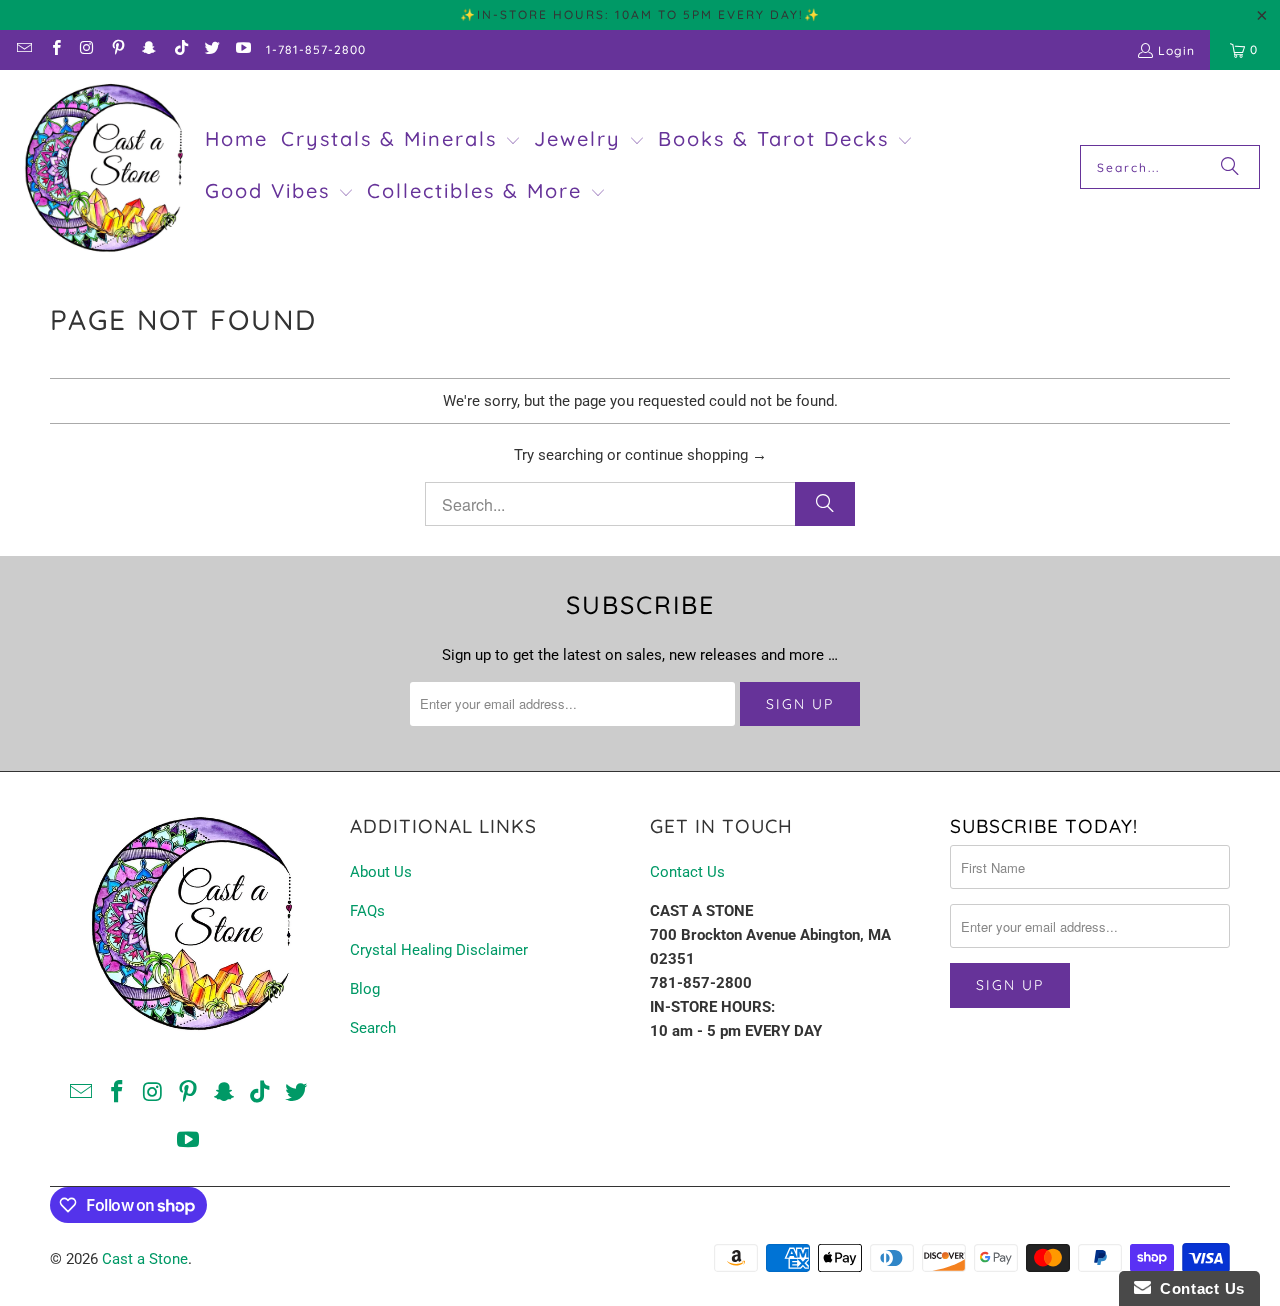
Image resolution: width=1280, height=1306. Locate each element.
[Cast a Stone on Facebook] (54, 49)
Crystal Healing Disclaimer (439, 950)
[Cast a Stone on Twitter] (211, 49)
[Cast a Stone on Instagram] (86, 49)
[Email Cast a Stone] (23, 49)
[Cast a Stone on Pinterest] (117, 49)
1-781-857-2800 (316, 49)
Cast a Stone (145, 1259)
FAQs (367, 911)
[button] (401, 141)
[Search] (1230, 167)
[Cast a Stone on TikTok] (179, 49)
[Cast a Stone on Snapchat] (148, 49)
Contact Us (687, 872)
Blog (365, 989)
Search (373, 1028)
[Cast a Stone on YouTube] (242, 49)
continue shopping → (696, 455)
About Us (381, 872)
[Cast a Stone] (102, 167)
